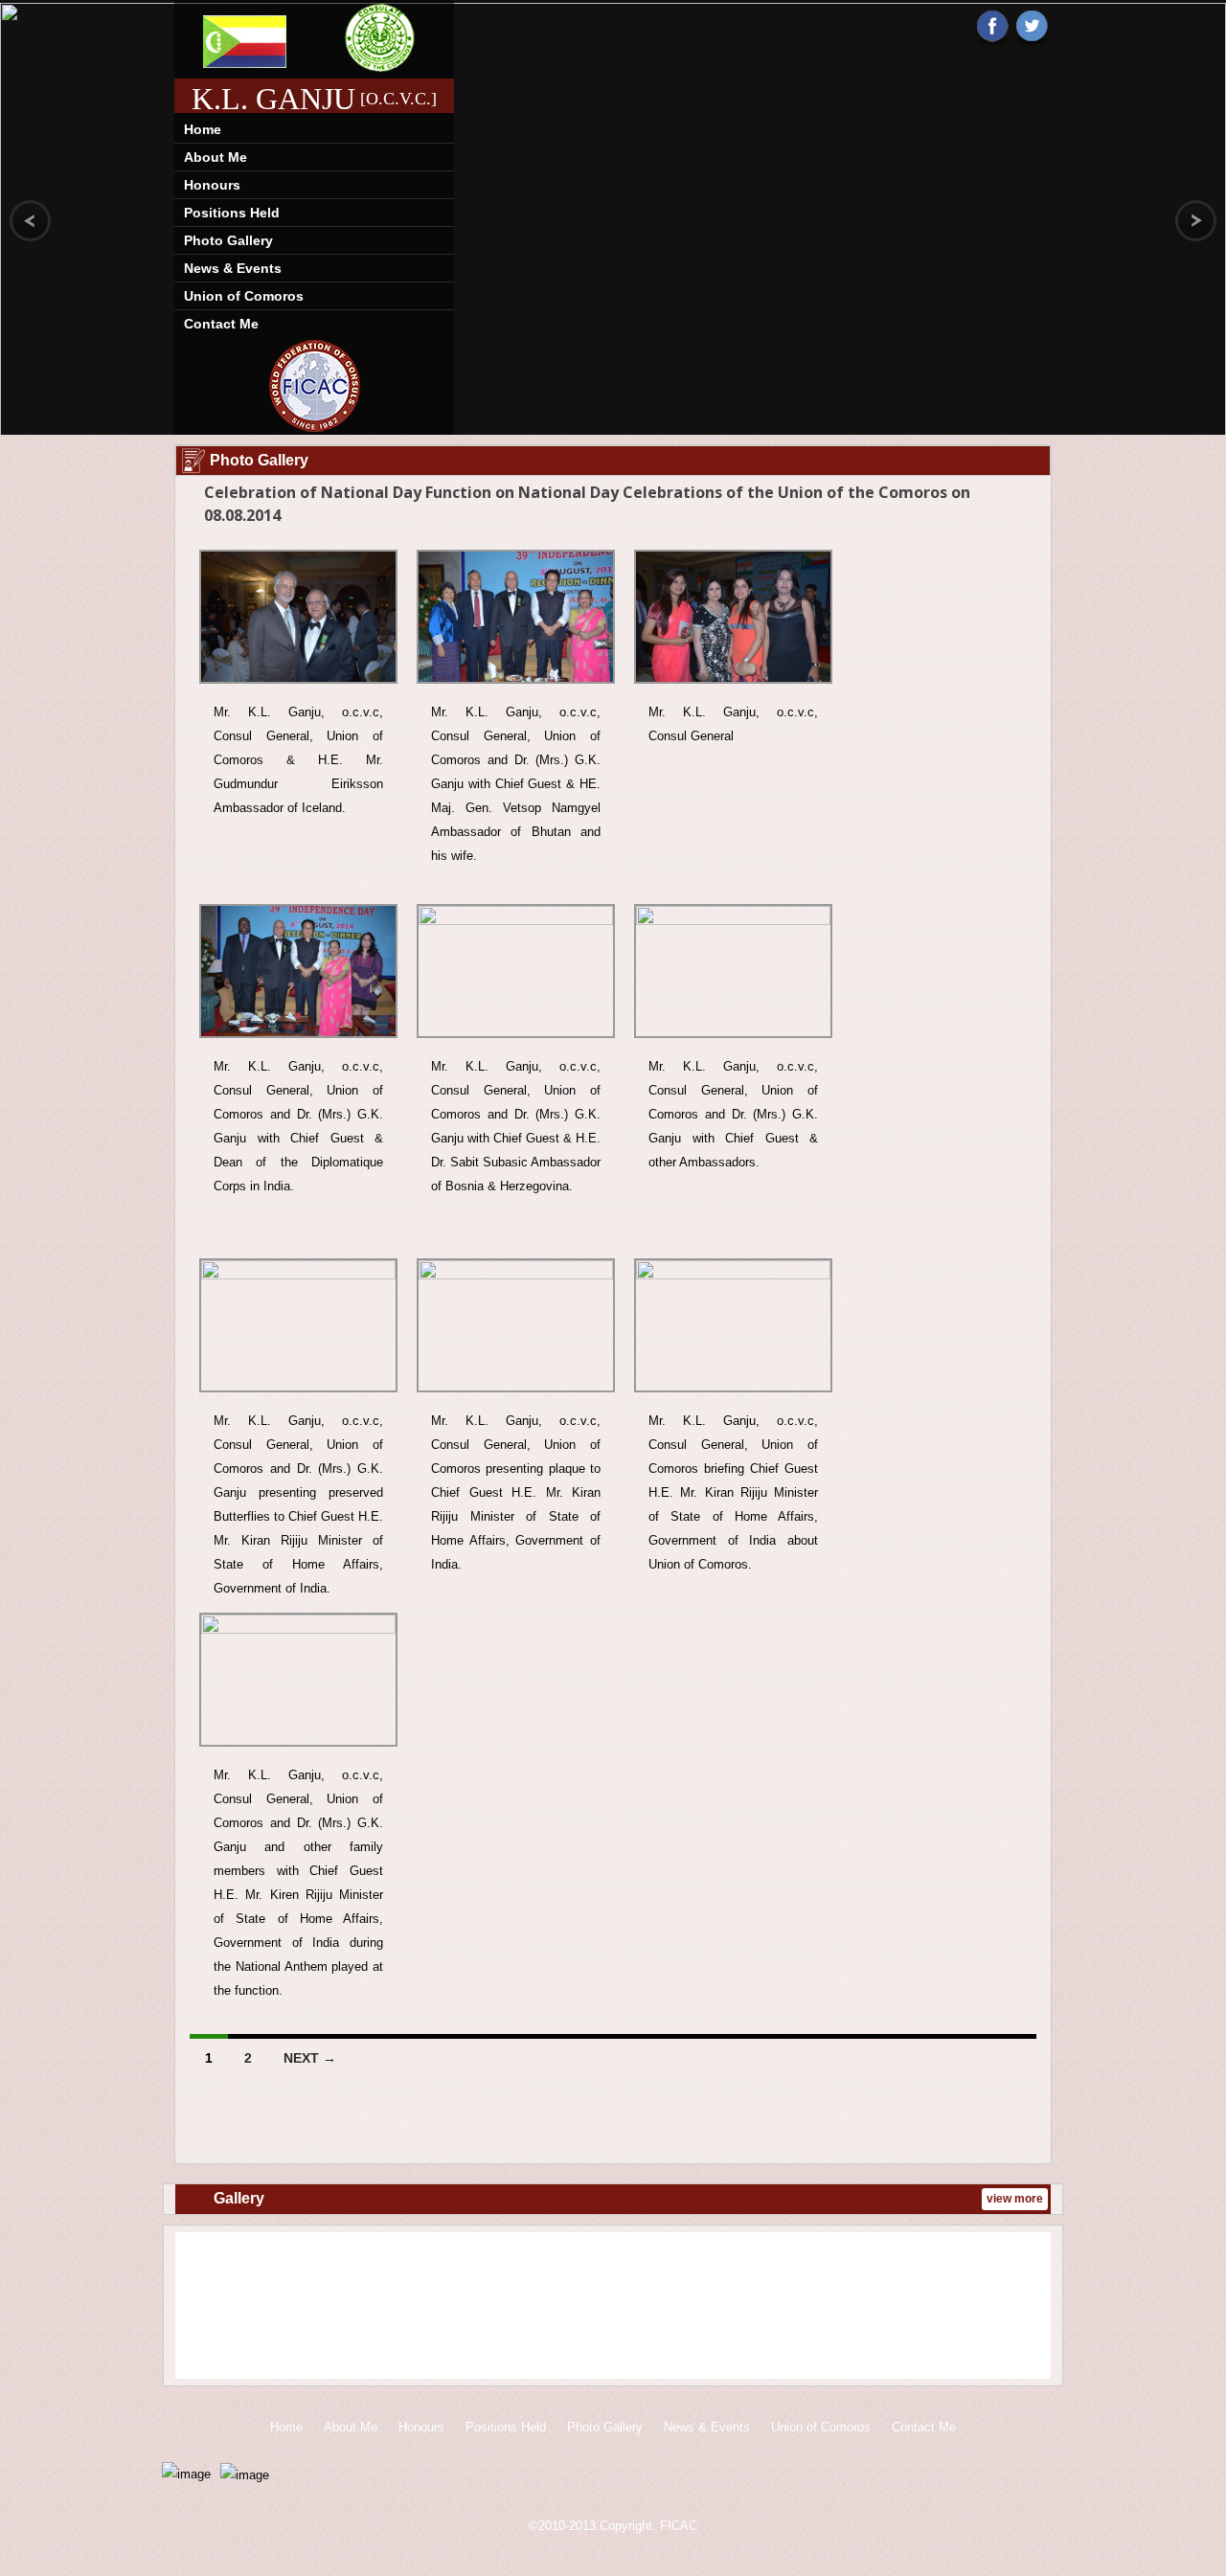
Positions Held (232, 213)
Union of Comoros (244, 296)
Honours (212, 185)
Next (1023, 2308)
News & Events (233, 268)
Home (203, 129)
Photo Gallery (228, 240)
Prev (203, 2308)
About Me (216, 157)
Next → (310, 2058)
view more (1015, 2199)
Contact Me (221, 324)
